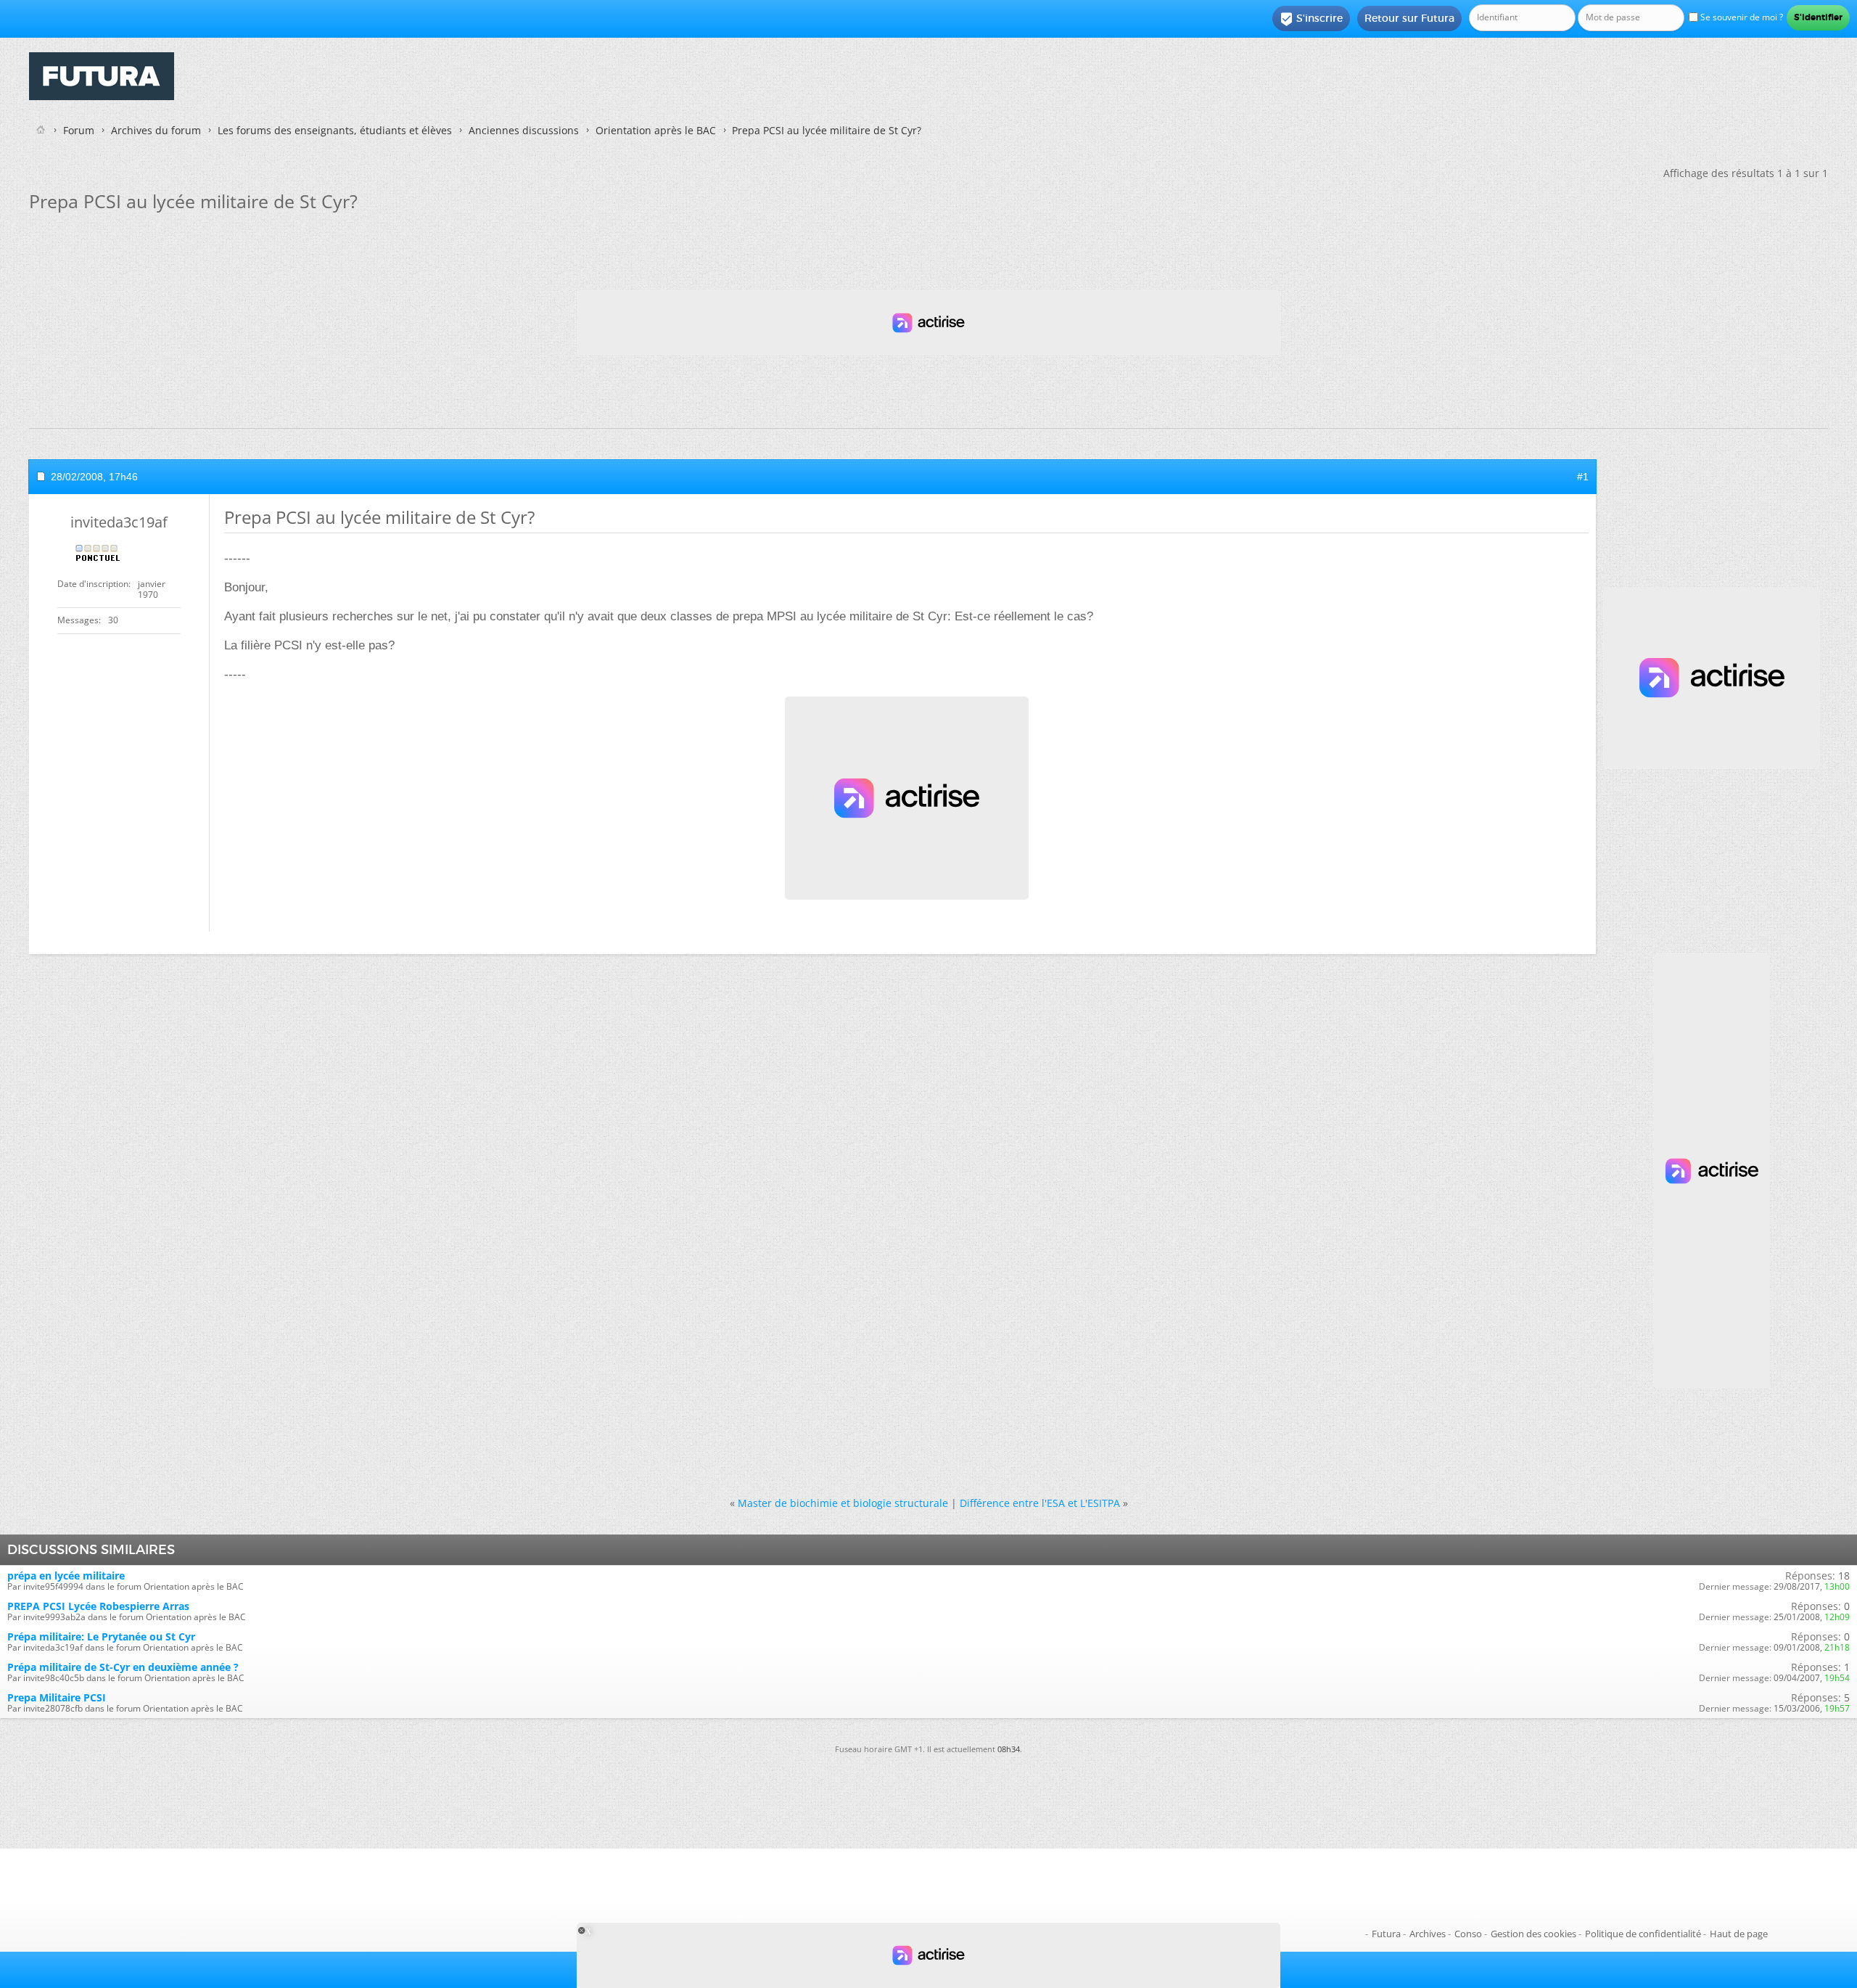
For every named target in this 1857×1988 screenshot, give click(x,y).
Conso (1468, 1934)
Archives (1428, 1934)
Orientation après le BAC (656, 130)
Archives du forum (156, 130)
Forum (79, 130)
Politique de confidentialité (1643, 1934)
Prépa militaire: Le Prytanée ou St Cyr (101, 1636)
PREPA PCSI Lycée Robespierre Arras (98, 1606)
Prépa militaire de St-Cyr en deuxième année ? (123, 1667)
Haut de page (1739, 1934)
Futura (1386, 1934)
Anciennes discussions (524, 130)
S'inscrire (1311, 19)
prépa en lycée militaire (66, 1576)
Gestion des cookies (1533, 1934)
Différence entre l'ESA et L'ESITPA (1040, 1503)
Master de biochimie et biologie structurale (843, 1503)
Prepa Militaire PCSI (57, 1697)
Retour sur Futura (1409, 18)
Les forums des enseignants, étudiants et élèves (335, 130)
